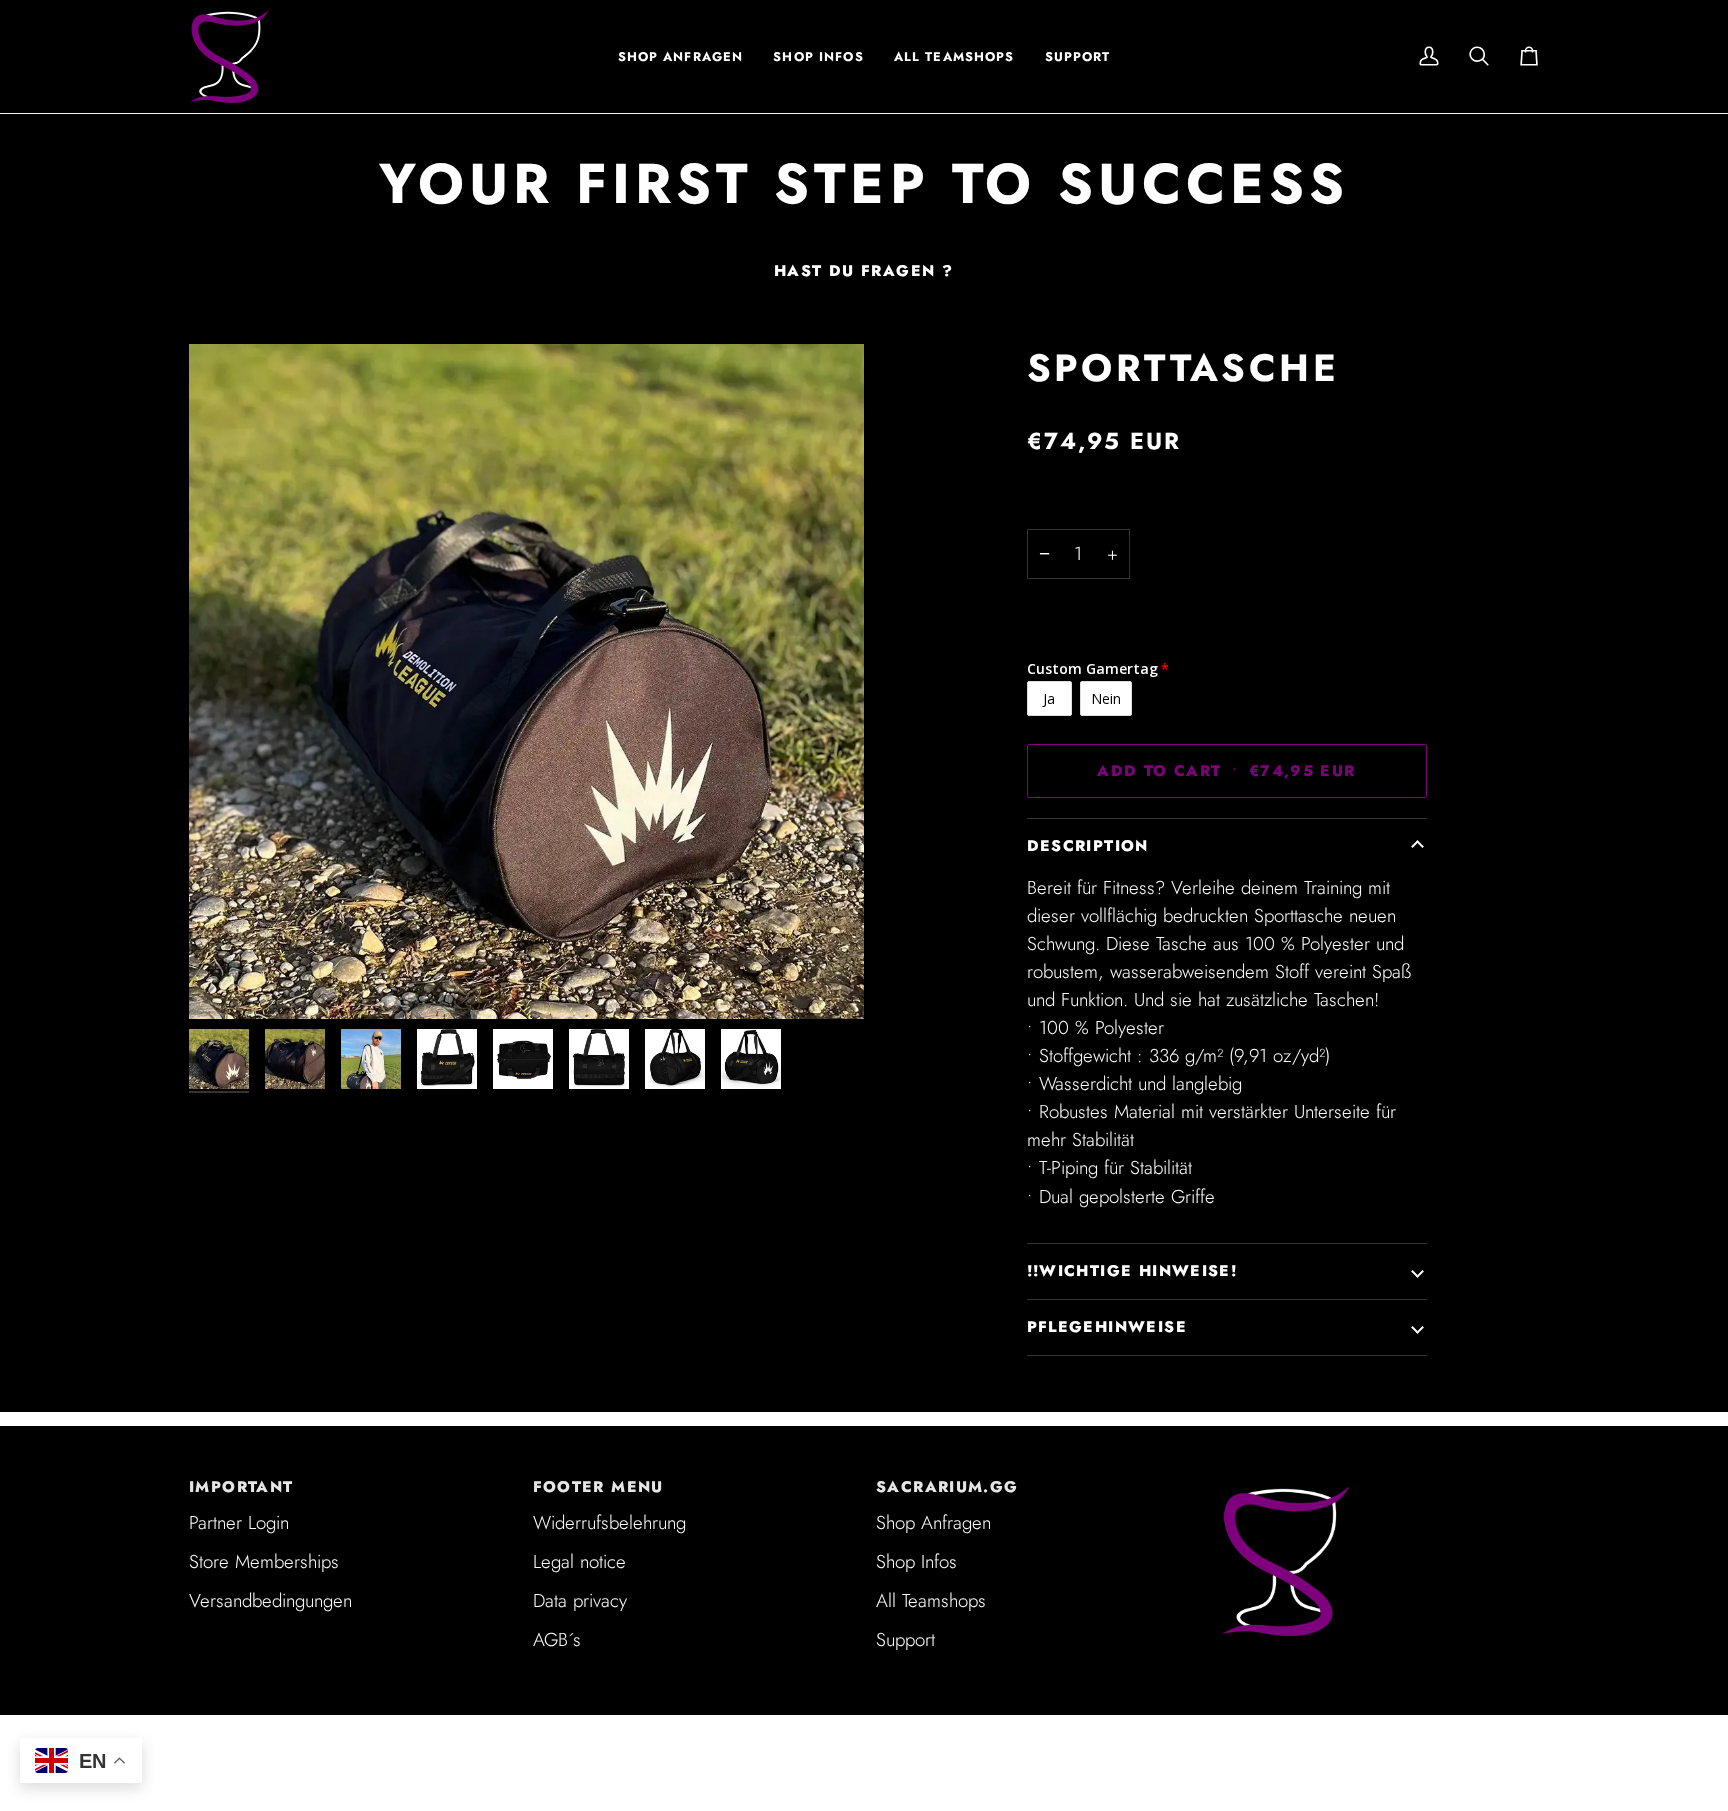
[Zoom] (226, 981)
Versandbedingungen (270, 1600)
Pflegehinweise (1107, 1327)
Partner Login (239, 1522)
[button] (818, 56)
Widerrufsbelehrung (609, 1522)
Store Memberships (264, 1561)
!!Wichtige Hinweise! (1132, 1271)
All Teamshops (931, 1600)
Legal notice (579, 1561)
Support (905, 1639)
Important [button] (241, 1487)
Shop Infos (916, 1561)
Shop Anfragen (933, 1522)
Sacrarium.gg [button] (947, 1487)
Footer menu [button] (598, 1487)
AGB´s (557, 1639)
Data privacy (580, 1600)
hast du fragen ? (863, 271)
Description (1088, 846)
